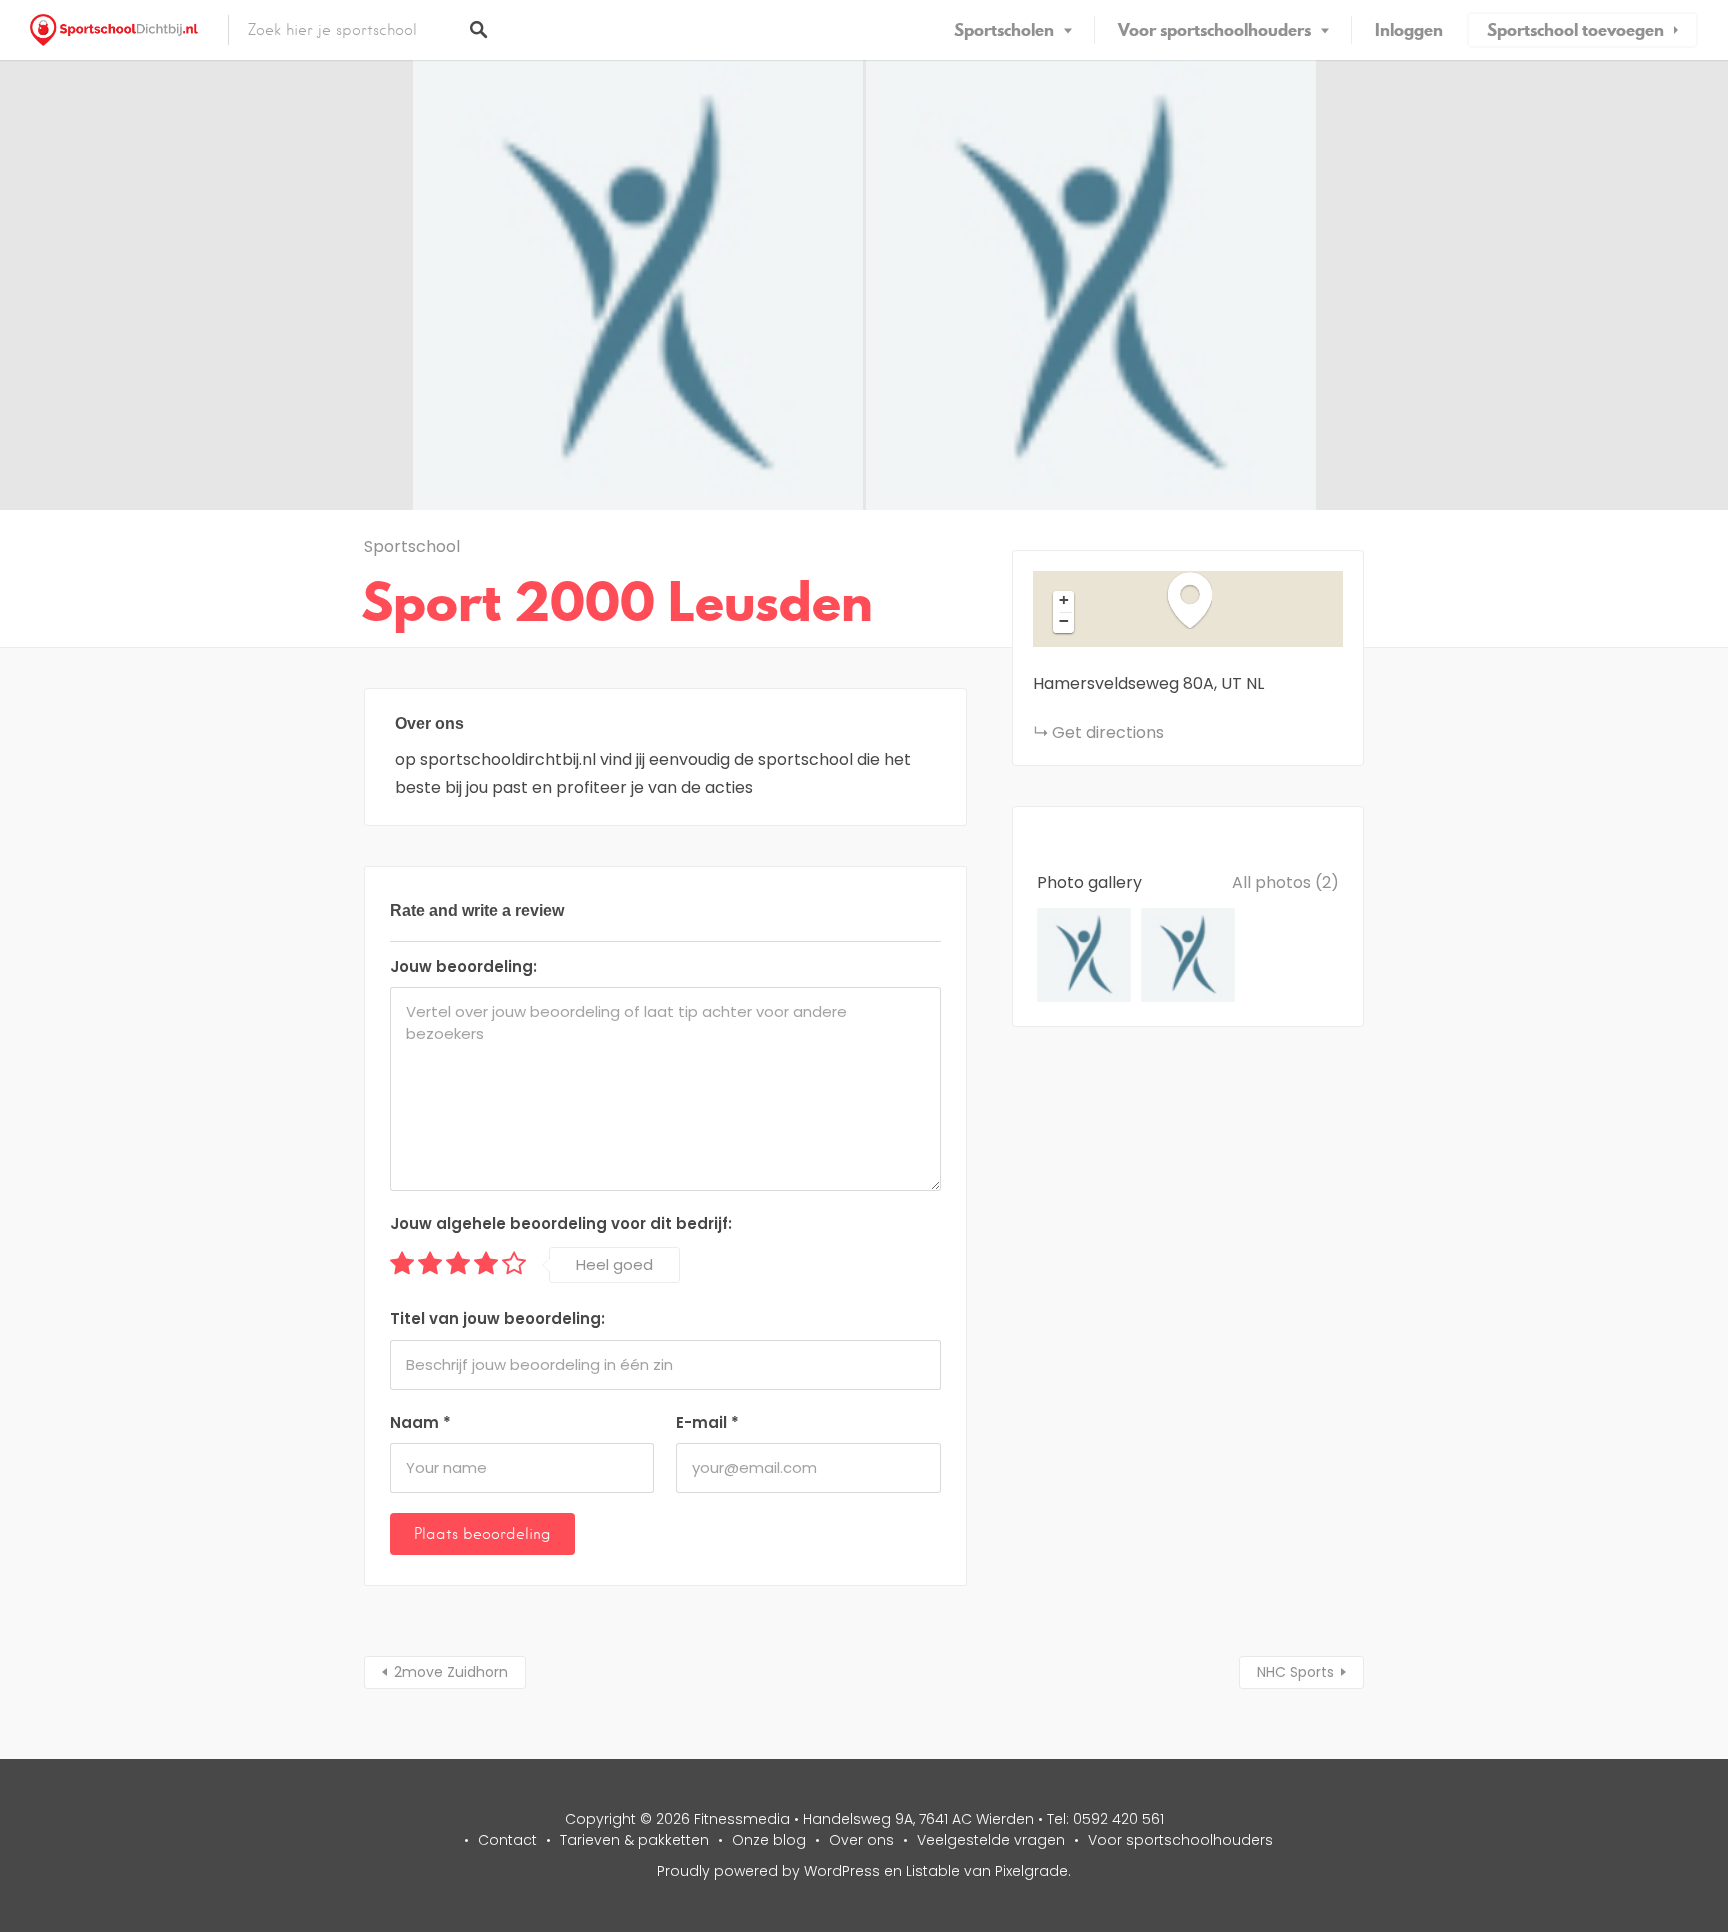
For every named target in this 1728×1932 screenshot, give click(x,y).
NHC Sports (1295, 1672)
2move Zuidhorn (451, 1672)
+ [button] (1064, 600)
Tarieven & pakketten (634, 1840)
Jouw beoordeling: (463, 966)
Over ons (861, 1840)
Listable (933, 1871)
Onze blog (769, 1840)
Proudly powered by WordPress (768, 1871)
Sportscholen (1004, 30)
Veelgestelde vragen (991, 1840)
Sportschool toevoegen (1575, 30)
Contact (507, 1840)
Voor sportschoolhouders (1214, 30)
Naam (420, 1422)
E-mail (707, 1422)
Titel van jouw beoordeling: (497, 1318)
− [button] (1064, 621)
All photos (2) (1285, 882)
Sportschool (412, 546)
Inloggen (1409, 30)
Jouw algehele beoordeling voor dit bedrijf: (561, 1223)
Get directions (1108, 732)
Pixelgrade (1031, 1871)
